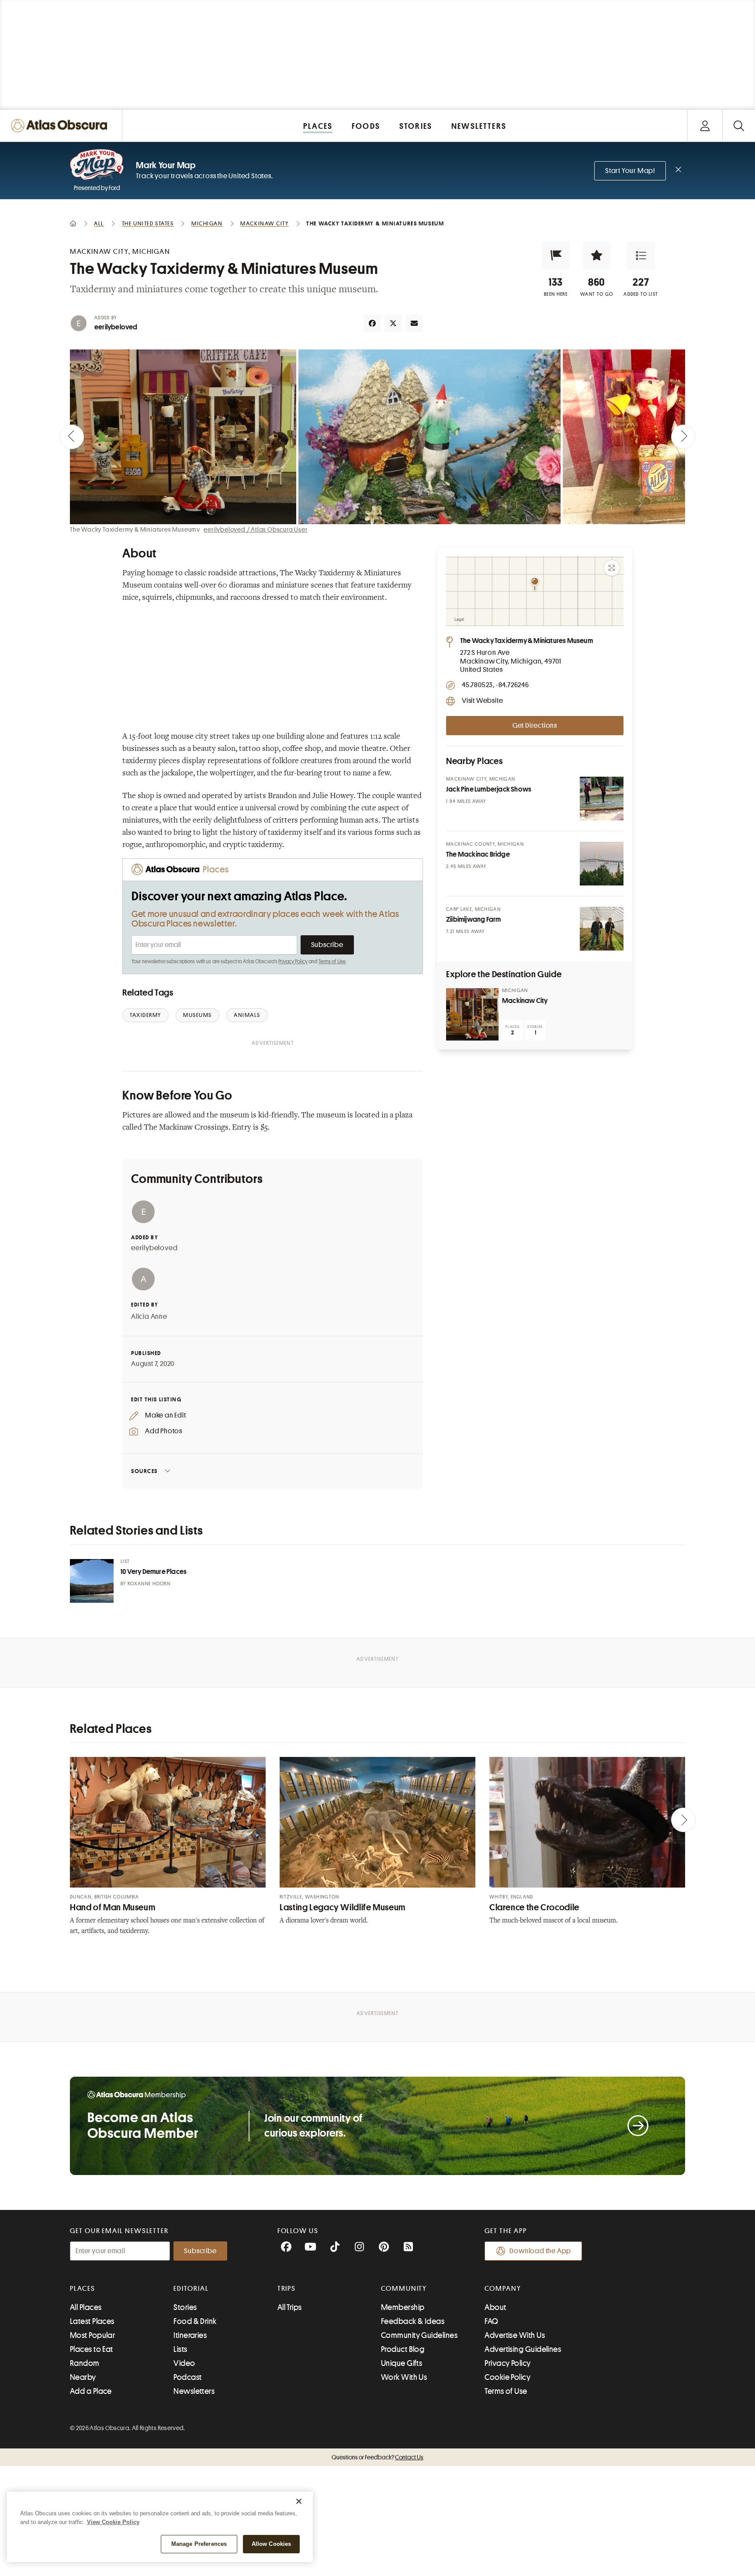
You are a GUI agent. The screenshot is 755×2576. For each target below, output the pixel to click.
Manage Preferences (199, 2544)
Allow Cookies (272, 2544)
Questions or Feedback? (377, 2457)
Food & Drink (195, 2321)
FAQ (491, 2321)
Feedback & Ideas (413, 2321)
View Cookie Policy (113, 2522)
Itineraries (190, 2335)
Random (85, 2363)
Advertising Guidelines (523, 2349)
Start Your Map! (630, 171)
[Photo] (602, 799)
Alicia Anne (149, 1317)
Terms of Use (332, 961)
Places (83, 2289)
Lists (180, 2349)
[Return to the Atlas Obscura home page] (61, 126)
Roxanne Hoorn (149, 1584)
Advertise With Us (515, 2335)
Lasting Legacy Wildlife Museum (343, 1907)
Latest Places (92, 2321)
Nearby (83, 2377)
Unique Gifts (402, 2363)
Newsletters (194, 2391)
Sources (144, 1471)
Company (503, 2289)
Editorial (191, 2289)
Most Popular (92, 2335)
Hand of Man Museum (113, 1907)
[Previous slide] (72, 437)
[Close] (299, 2501)
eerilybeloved (116, 327)
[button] (556, 256)
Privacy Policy (293, 961)
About (495, 2307)
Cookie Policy (507, 2377)
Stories (185, 2307)
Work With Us (404, 2377)
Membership (403, 2307)
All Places (86, 2307)
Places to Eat (92, 2349)
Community (404, 2289)
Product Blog (403, 2349)
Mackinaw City (525, 1001)
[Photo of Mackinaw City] (472, 1014)
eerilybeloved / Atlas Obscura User (255, 529)
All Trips (290, 2307)
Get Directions (535, 726)
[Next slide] (683, 437)
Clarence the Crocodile (534, 1907)
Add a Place (91, 2391)
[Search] (739, 126)
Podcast (187, 2377)
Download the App (540, 2251)
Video (184, 2363)
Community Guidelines (419, 2335)
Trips (287, 2289)
